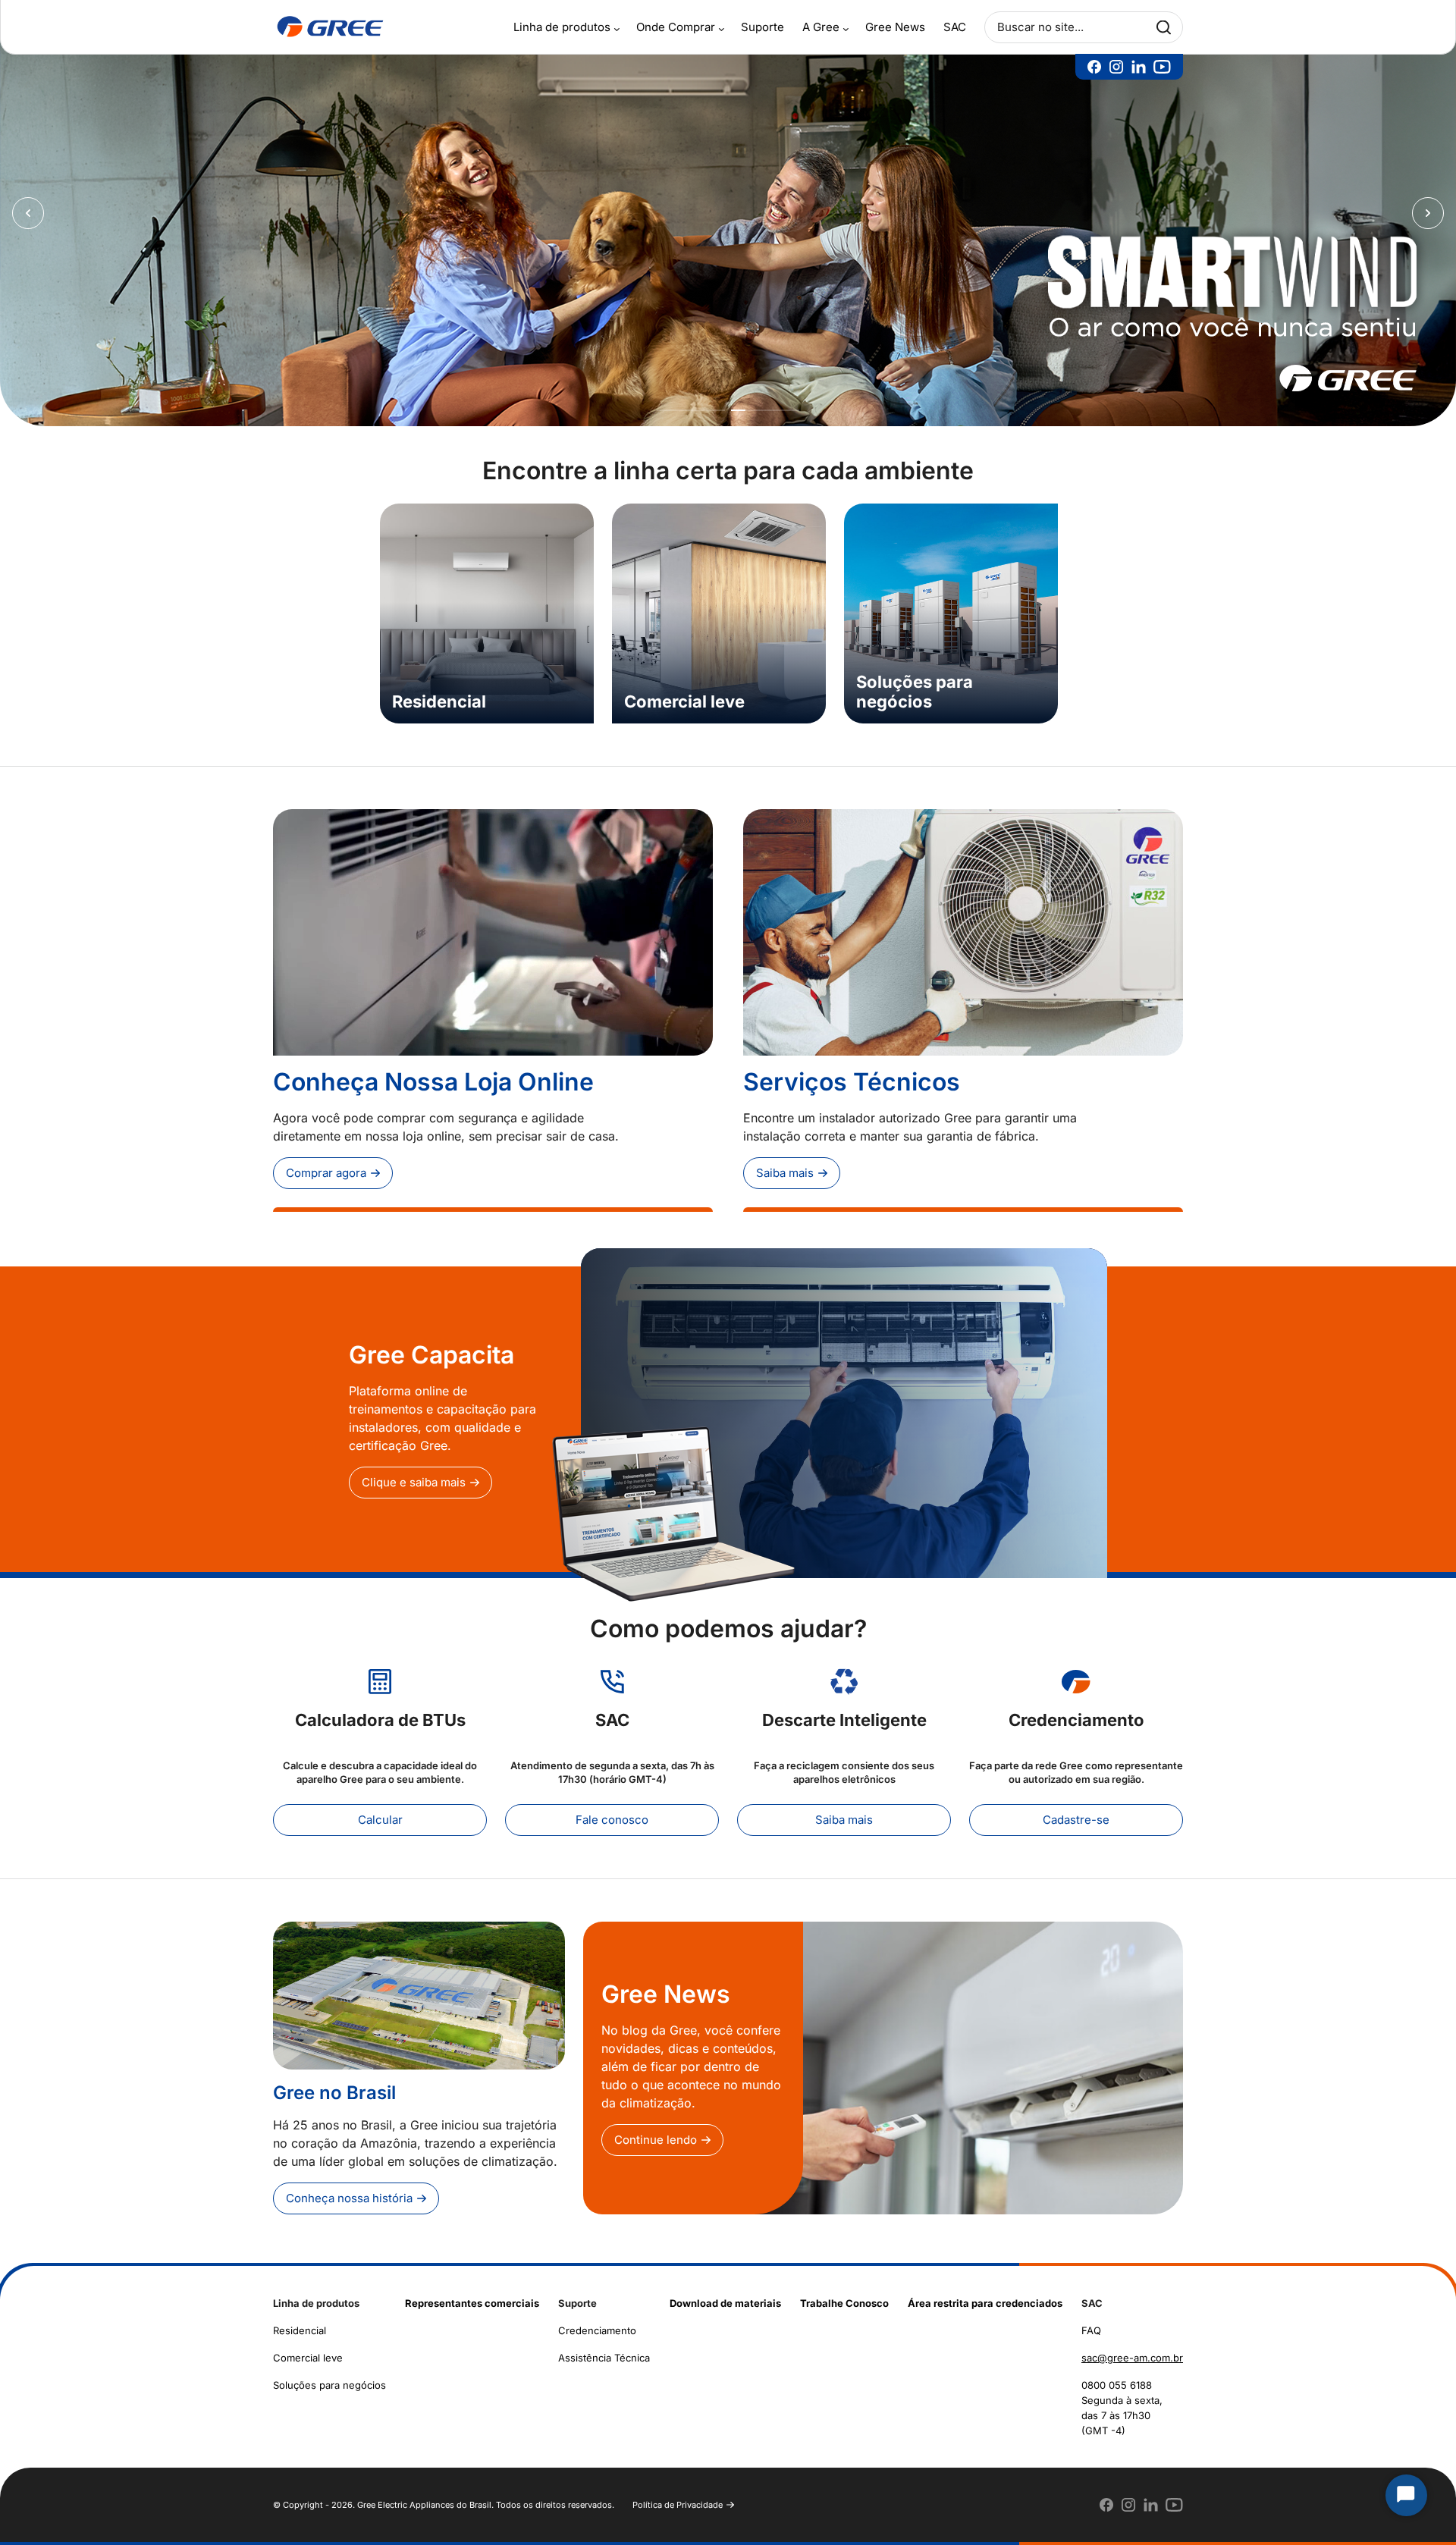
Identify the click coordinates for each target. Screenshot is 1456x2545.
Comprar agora (326, 1164)
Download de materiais (725, 2294)
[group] (487, 604)
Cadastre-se (1076, 1811)
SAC (955, 27)
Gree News (895, 27)
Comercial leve (308, 2349)
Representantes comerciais (472, 2294)
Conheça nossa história (349, 2189)
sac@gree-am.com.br (1132, 2349)
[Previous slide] (28, 209)
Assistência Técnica (604, 2349)
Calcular (380, 1811)
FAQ (1091, 2321)
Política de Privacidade (678, 2496)
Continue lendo (656, 2131)
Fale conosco (612, 1811)
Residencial (300, 2321)
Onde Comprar (676, 27)
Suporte (763, 27)
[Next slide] (1428, 209)
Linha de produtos (562, 27)
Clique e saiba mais (414, 1473)
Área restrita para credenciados (985, 2294)
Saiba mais (785, 1164)
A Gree (821, 27)
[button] (691, 401)
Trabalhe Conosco (844, 2294)
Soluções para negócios (329, 2376)
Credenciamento (597, 2321)
